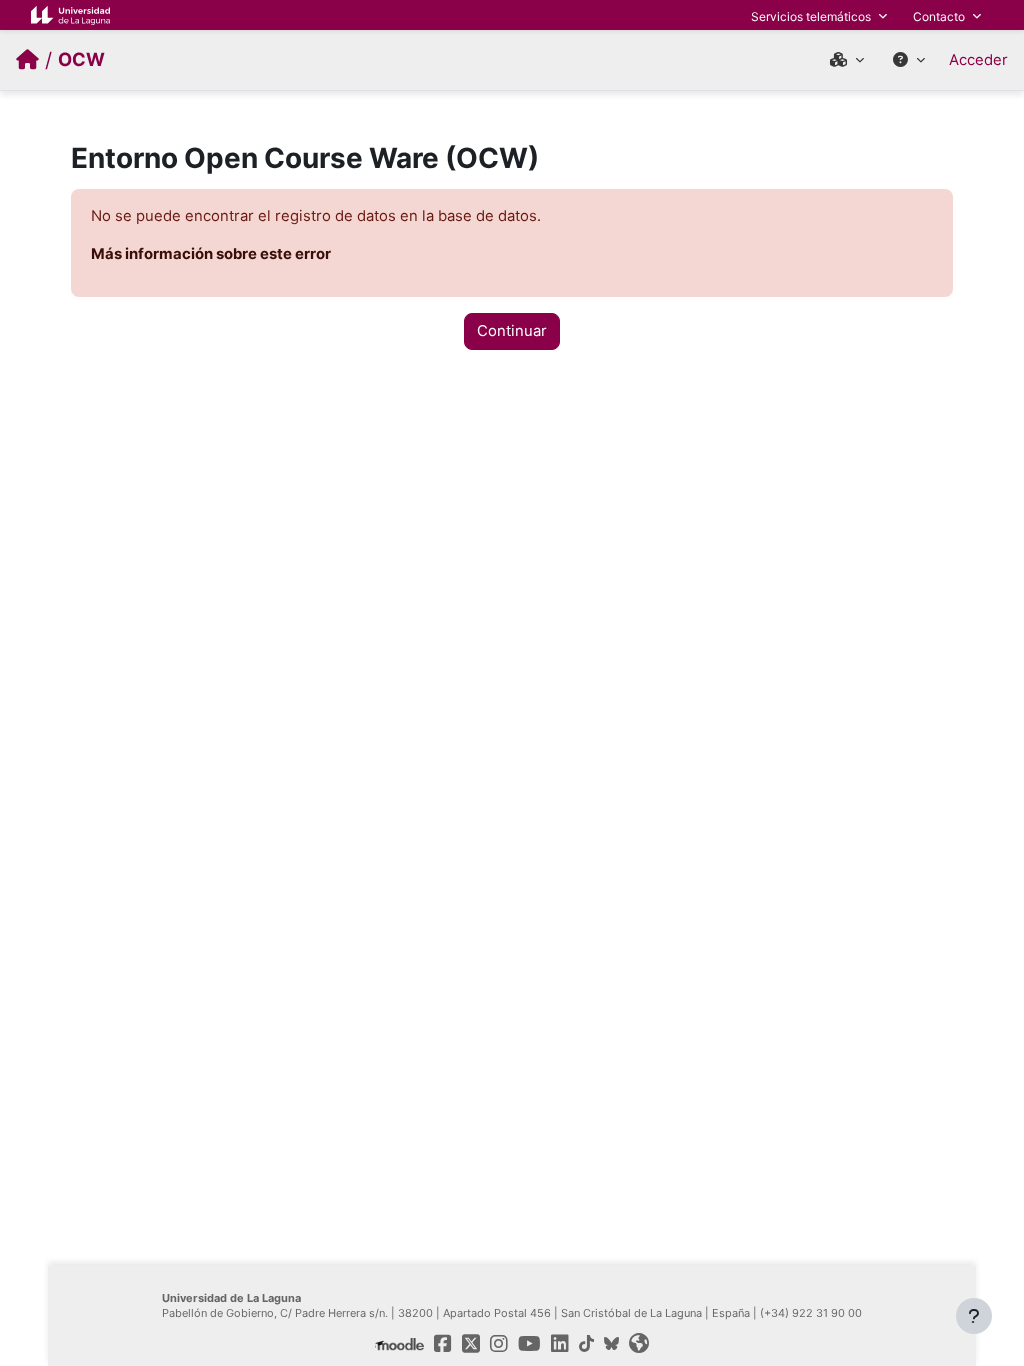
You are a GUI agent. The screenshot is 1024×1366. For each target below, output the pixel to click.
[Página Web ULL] (70, 14)
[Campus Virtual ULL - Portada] (27, 60)
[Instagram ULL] (499, 1344)
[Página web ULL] (639, 1344)
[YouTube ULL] (529, 1344)
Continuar (512, 331)
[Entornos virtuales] (847, 60)
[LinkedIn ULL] (560, 1344)
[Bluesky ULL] (611, 1344)
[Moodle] (399, 1344)
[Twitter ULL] (471, 1344)
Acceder (978, 60)
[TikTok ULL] (586, 1344)
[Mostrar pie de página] (974, 1316)
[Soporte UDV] (909, 60)
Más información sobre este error (211, 254)
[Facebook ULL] (443, 1344)
